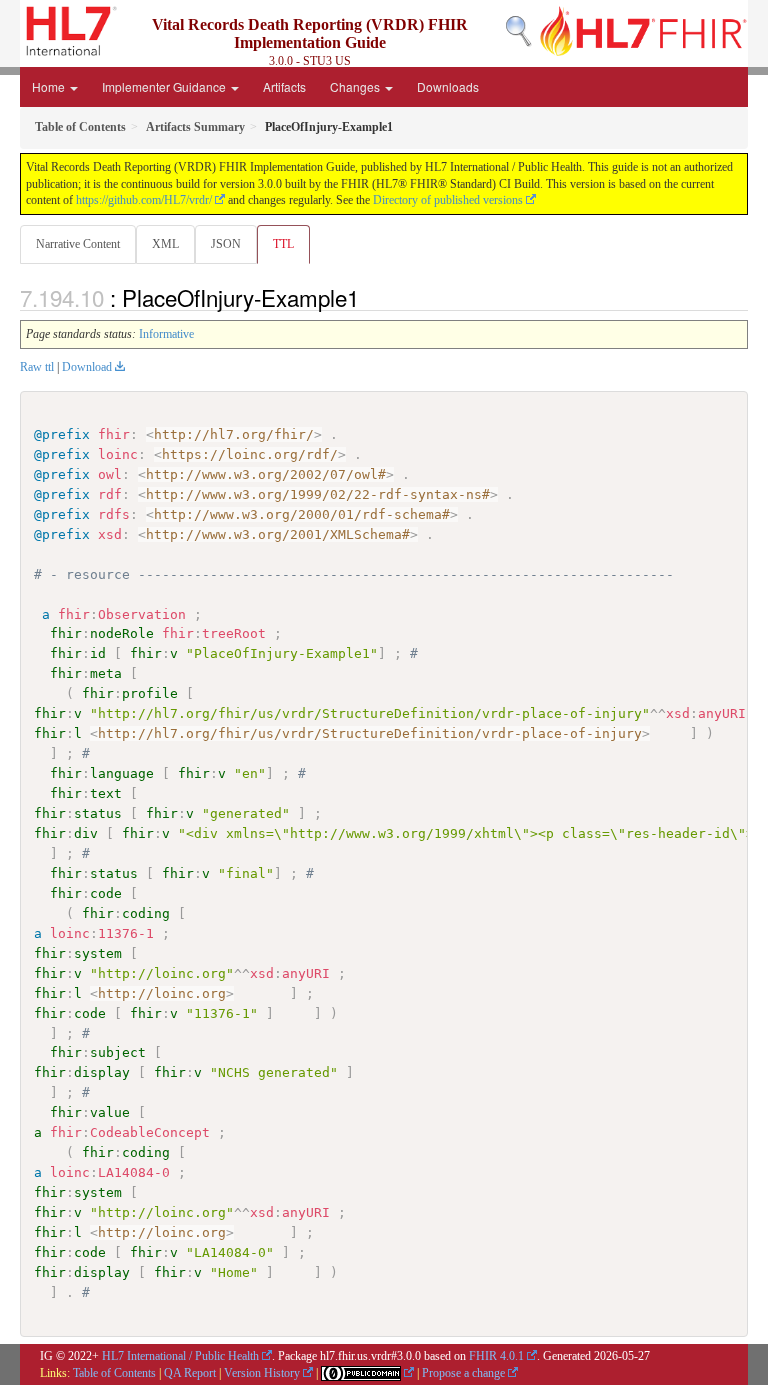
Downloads (448, 86)
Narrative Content (78, 244)
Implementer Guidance (165, 86)
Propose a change (463, 1373)
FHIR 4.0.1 (496, 1356)
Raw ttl (37, 367)
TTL (283, 244)
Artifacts (284, 86)
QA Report (190, 1373)
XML (165, 244)
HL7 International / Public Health (180, 1356)
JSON (226, 244)
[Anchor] (370, 297)
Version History (262, 1373)
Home (50, 86)
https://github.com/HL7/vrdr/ (144, 200)
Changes (356, 86)
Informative (166, 334)
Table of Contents (114, 1373)
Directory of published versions (448, 200)
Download (87, 367)
